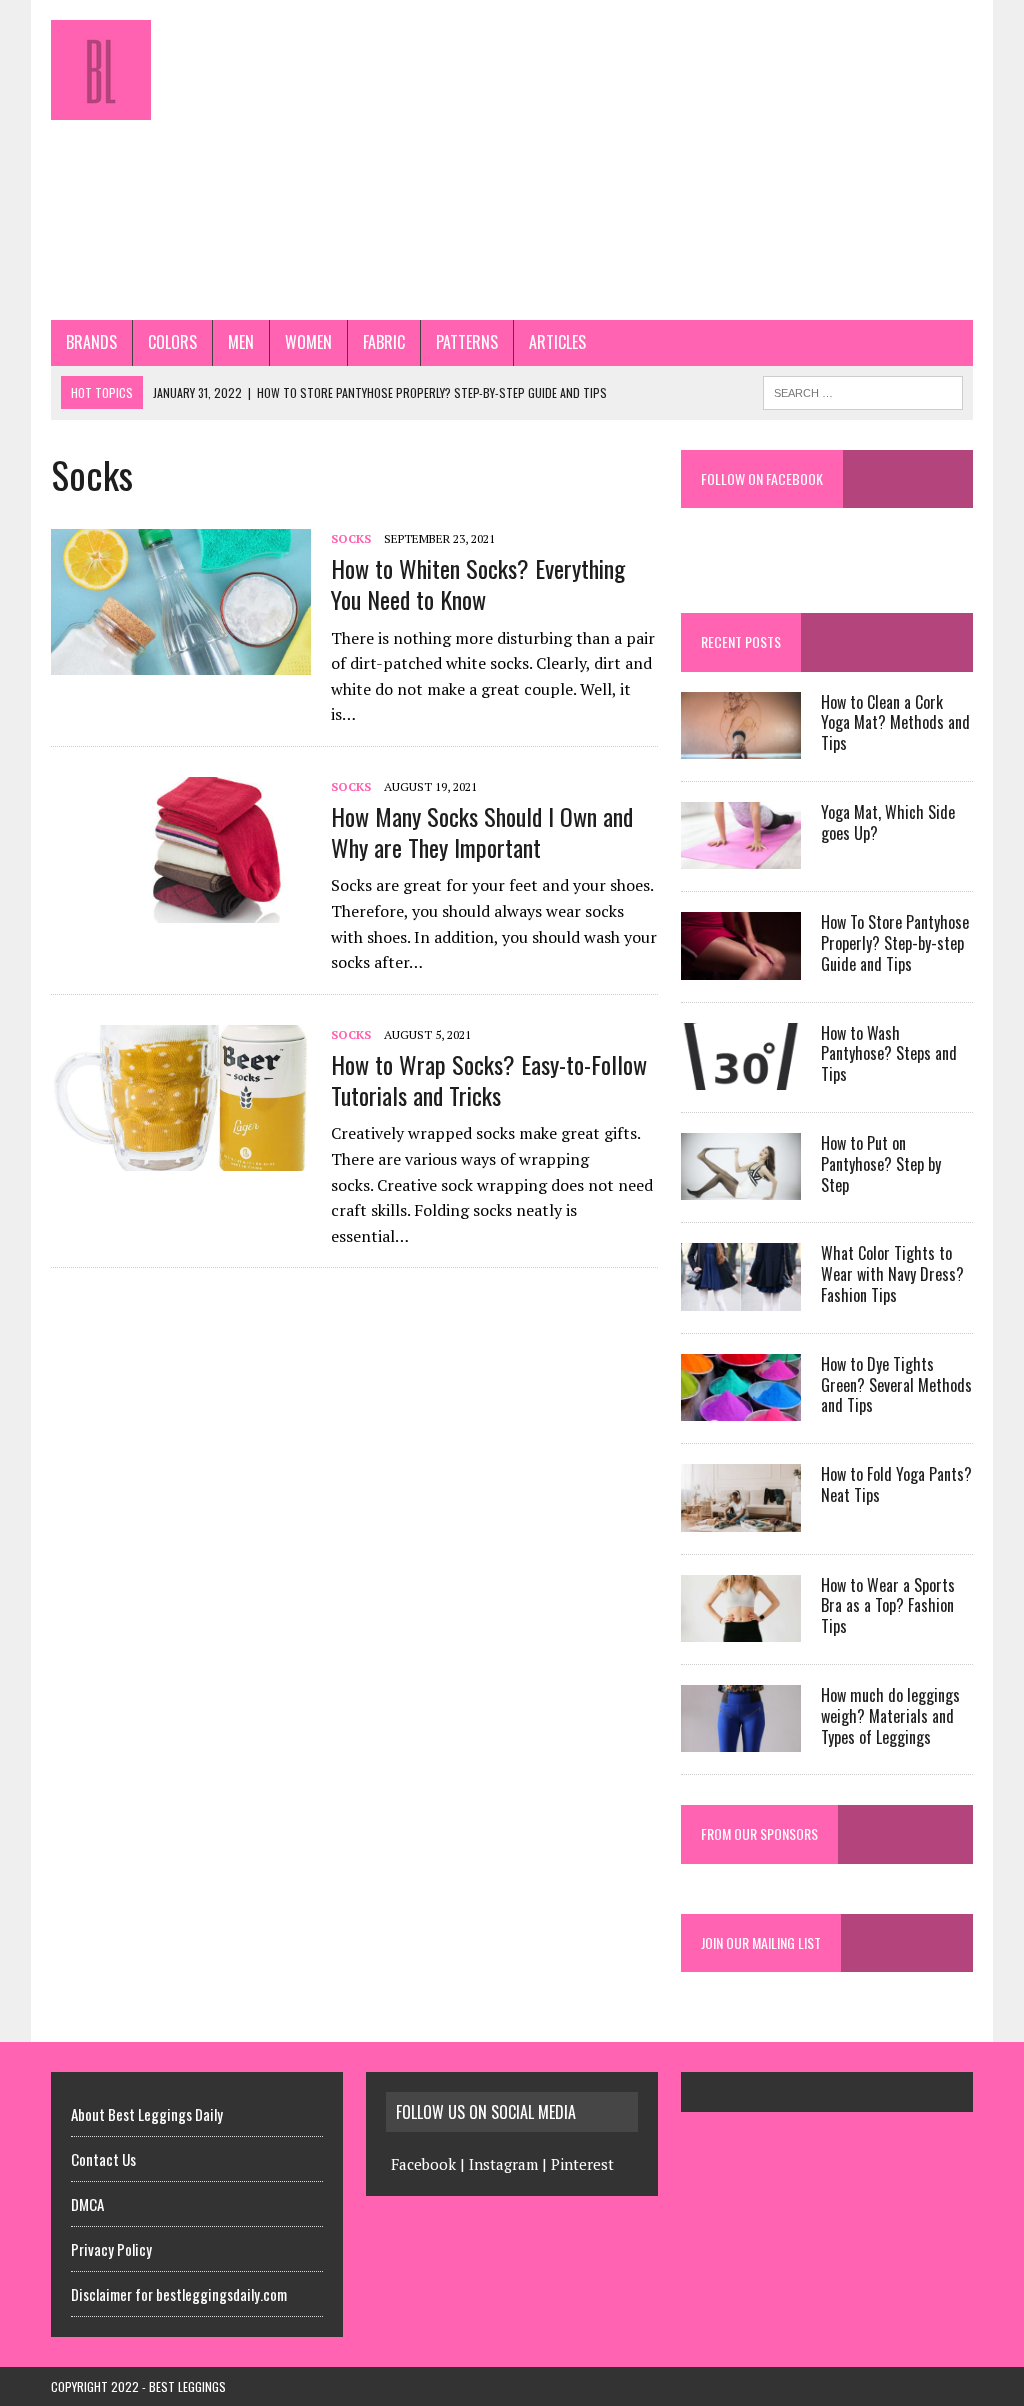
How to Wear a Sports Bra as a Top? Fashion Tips (888, 1606)
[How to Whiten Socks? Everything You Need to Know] (181, 662)
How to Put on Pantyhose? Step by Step (881, 1164)
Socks (351, 538)
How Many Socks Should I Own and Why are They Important (482, 831)
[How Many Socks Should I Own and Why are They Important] (181, 910)
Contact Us (103, 2159)
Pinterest (582, 2164)
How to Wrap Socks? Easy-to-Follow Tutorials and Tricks (489, 1079)
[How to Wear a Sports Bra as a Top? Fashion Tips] (741, 1628)
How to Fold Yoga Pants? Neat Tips (896, 1484)
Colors (172, 342)
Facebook (423, 2164)
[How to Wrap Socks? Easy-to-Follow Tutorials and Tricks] (181, 1157)
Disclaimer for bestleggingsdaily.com (179, 2294)
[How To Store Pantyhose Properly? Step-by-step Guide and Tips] (741, 966)
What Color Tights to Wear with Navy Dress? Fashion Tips (892, 1274)
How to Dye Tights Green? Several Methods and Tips (896, 1385)
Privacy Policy (111, 2249)
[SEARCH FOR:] (863, 390)
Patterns (467, 342)
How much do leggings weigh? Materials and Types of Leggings (890, 1716)
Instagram (503, 2164)
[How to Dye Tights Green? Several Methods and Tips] (741, 1408)
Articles (557, 342)
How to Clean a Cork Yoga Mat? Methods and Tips (895, 723)
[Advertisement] (669, 160)
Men (241, 342)
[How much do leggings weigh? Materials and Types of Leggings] (741, 1739)
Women (308, 342)
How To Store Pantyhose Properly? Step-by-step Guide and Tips (895, 943)
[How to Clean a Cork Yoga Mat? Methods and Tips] (741, 745)
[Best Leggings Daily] (197, 70)
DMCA (87, 2204)
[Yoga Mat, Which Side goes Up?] (741, 856)
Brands (91, 342)
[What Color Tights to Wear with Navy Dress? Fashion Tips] (741, 1297)
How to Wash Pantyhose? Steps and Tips (889, 1054)
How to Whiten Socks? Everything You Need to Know (478, 583)
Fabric (384, 342)
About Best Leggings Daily (147, 2114)
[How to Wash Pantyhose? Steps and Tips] (741, 1076)
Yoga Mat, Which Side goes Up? (888, 822)
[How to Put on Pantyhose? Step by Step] (741, 1187)
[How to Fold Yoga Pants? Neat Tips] (741, 1518)
